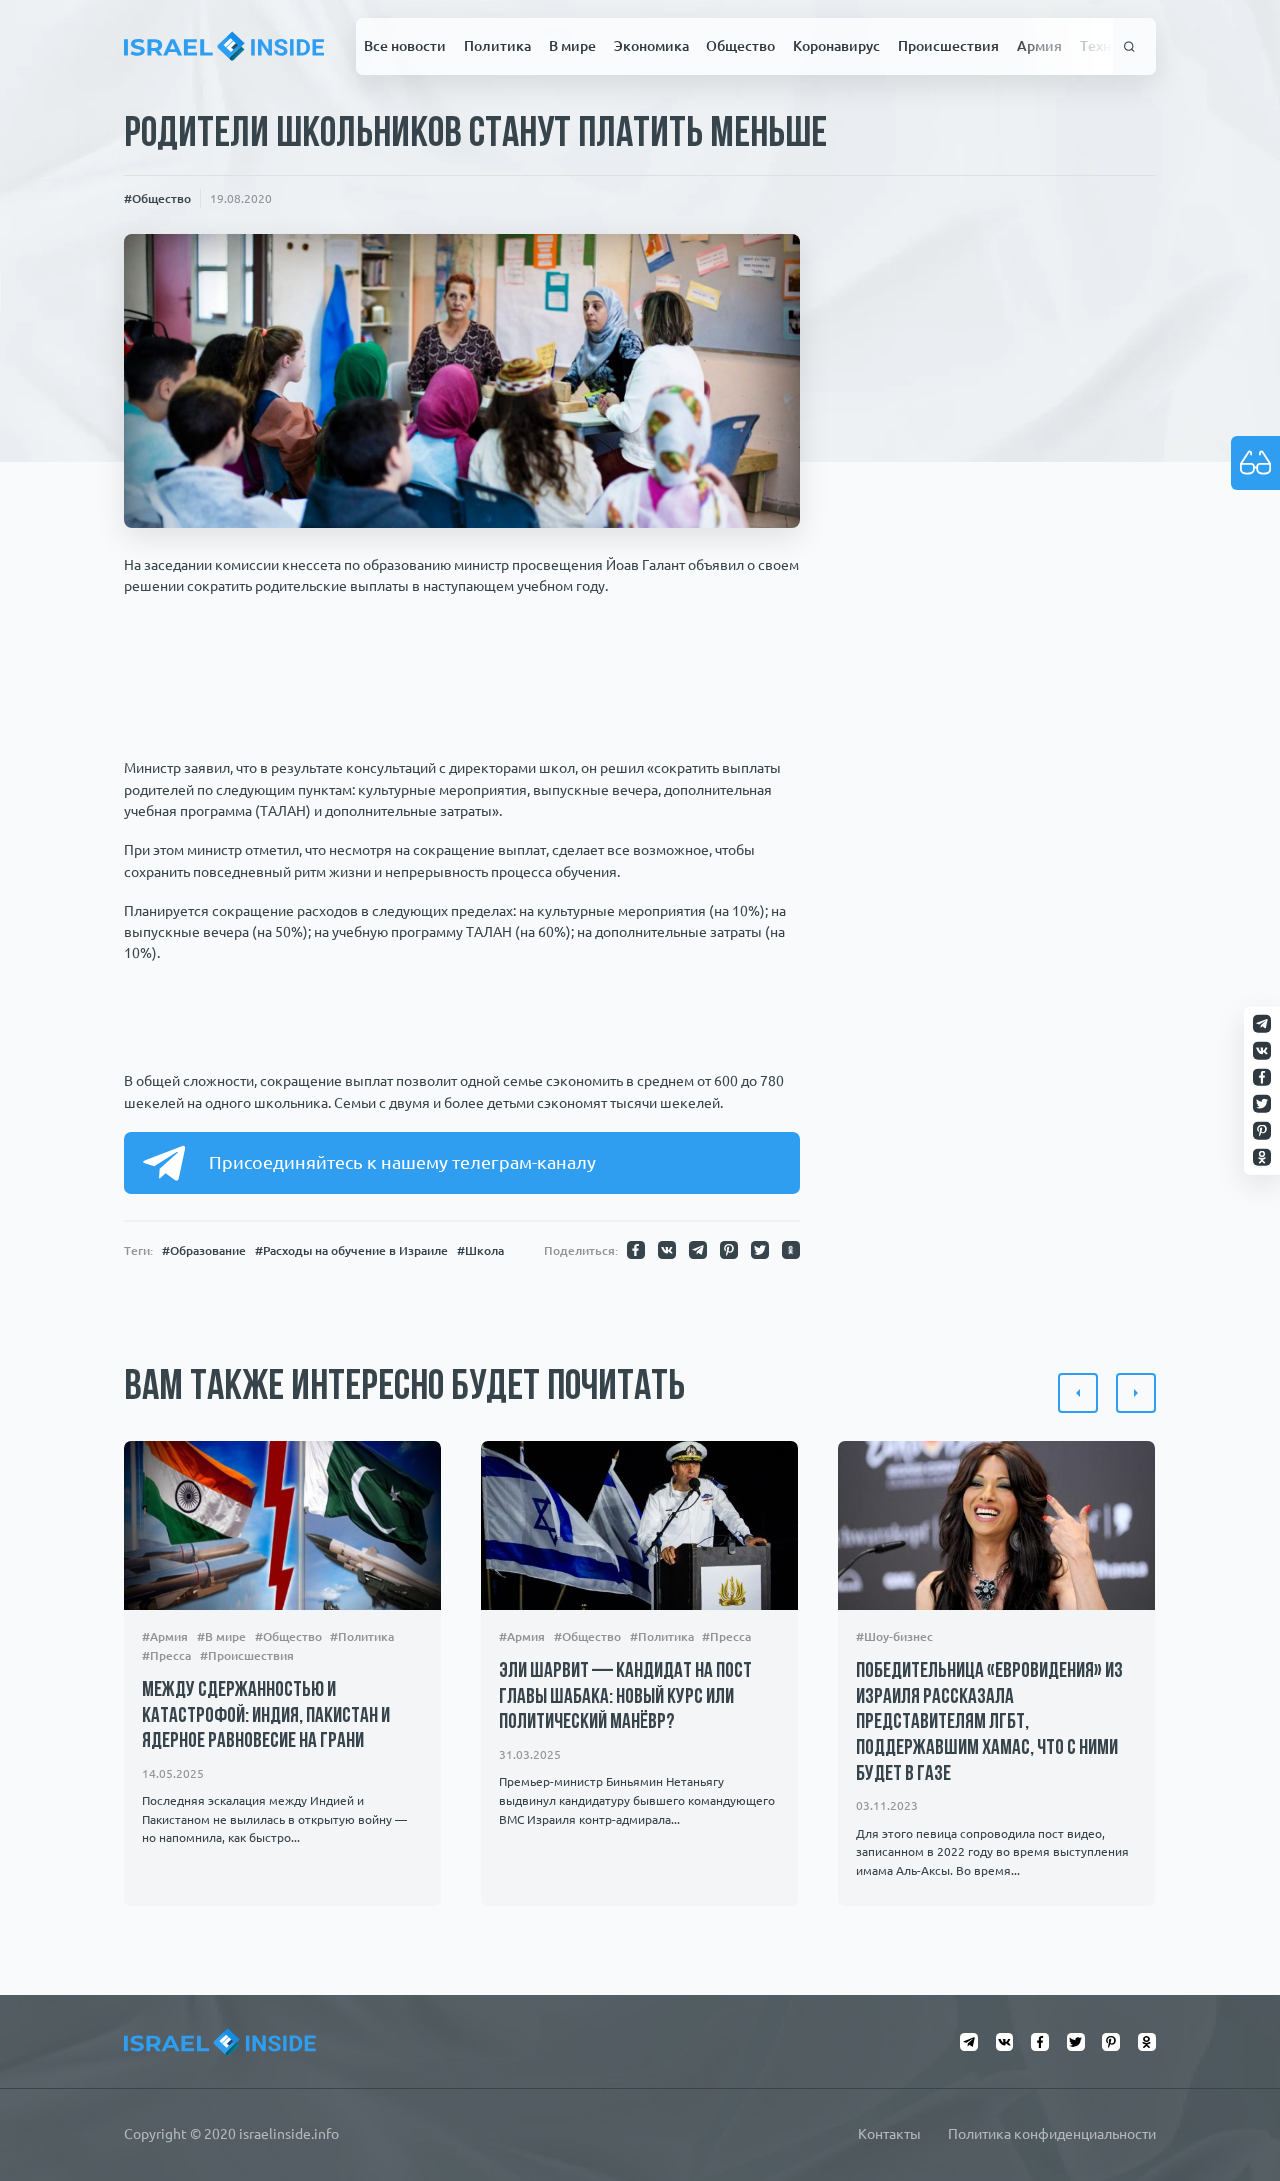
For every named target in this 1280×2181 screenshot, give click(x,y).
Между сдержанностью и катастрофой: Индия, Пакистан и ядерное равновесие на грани (266, 1716)
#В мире (221, 1637)
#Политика (363, 1637)
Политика (497, 46)
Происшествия (948, 46)
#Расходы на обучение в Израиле (351, 1250)
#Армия (165, 1637)
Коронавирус (836, 46)
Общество (740, 46)
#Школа (480, 1250)
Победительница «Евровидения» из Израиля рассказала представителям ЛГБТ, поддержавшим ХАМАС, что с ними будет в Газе (989, 1723)
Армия (1039, 46)
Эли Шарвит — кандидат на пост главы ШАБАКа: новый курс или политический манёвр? (625, 1698)
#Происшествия (247, 1655)
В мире (572, 46)
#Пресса (166, 1655)
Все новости (405, 46)
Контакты (889, 2134)
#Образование (204, 1250)
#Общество (157, 198)
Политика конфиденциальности (1052, 2134)
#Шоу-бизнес (894, 1637)
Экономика (651, 46)
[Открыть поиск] (1130, 46)
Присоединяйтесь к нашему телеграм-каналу (402, 1162)
